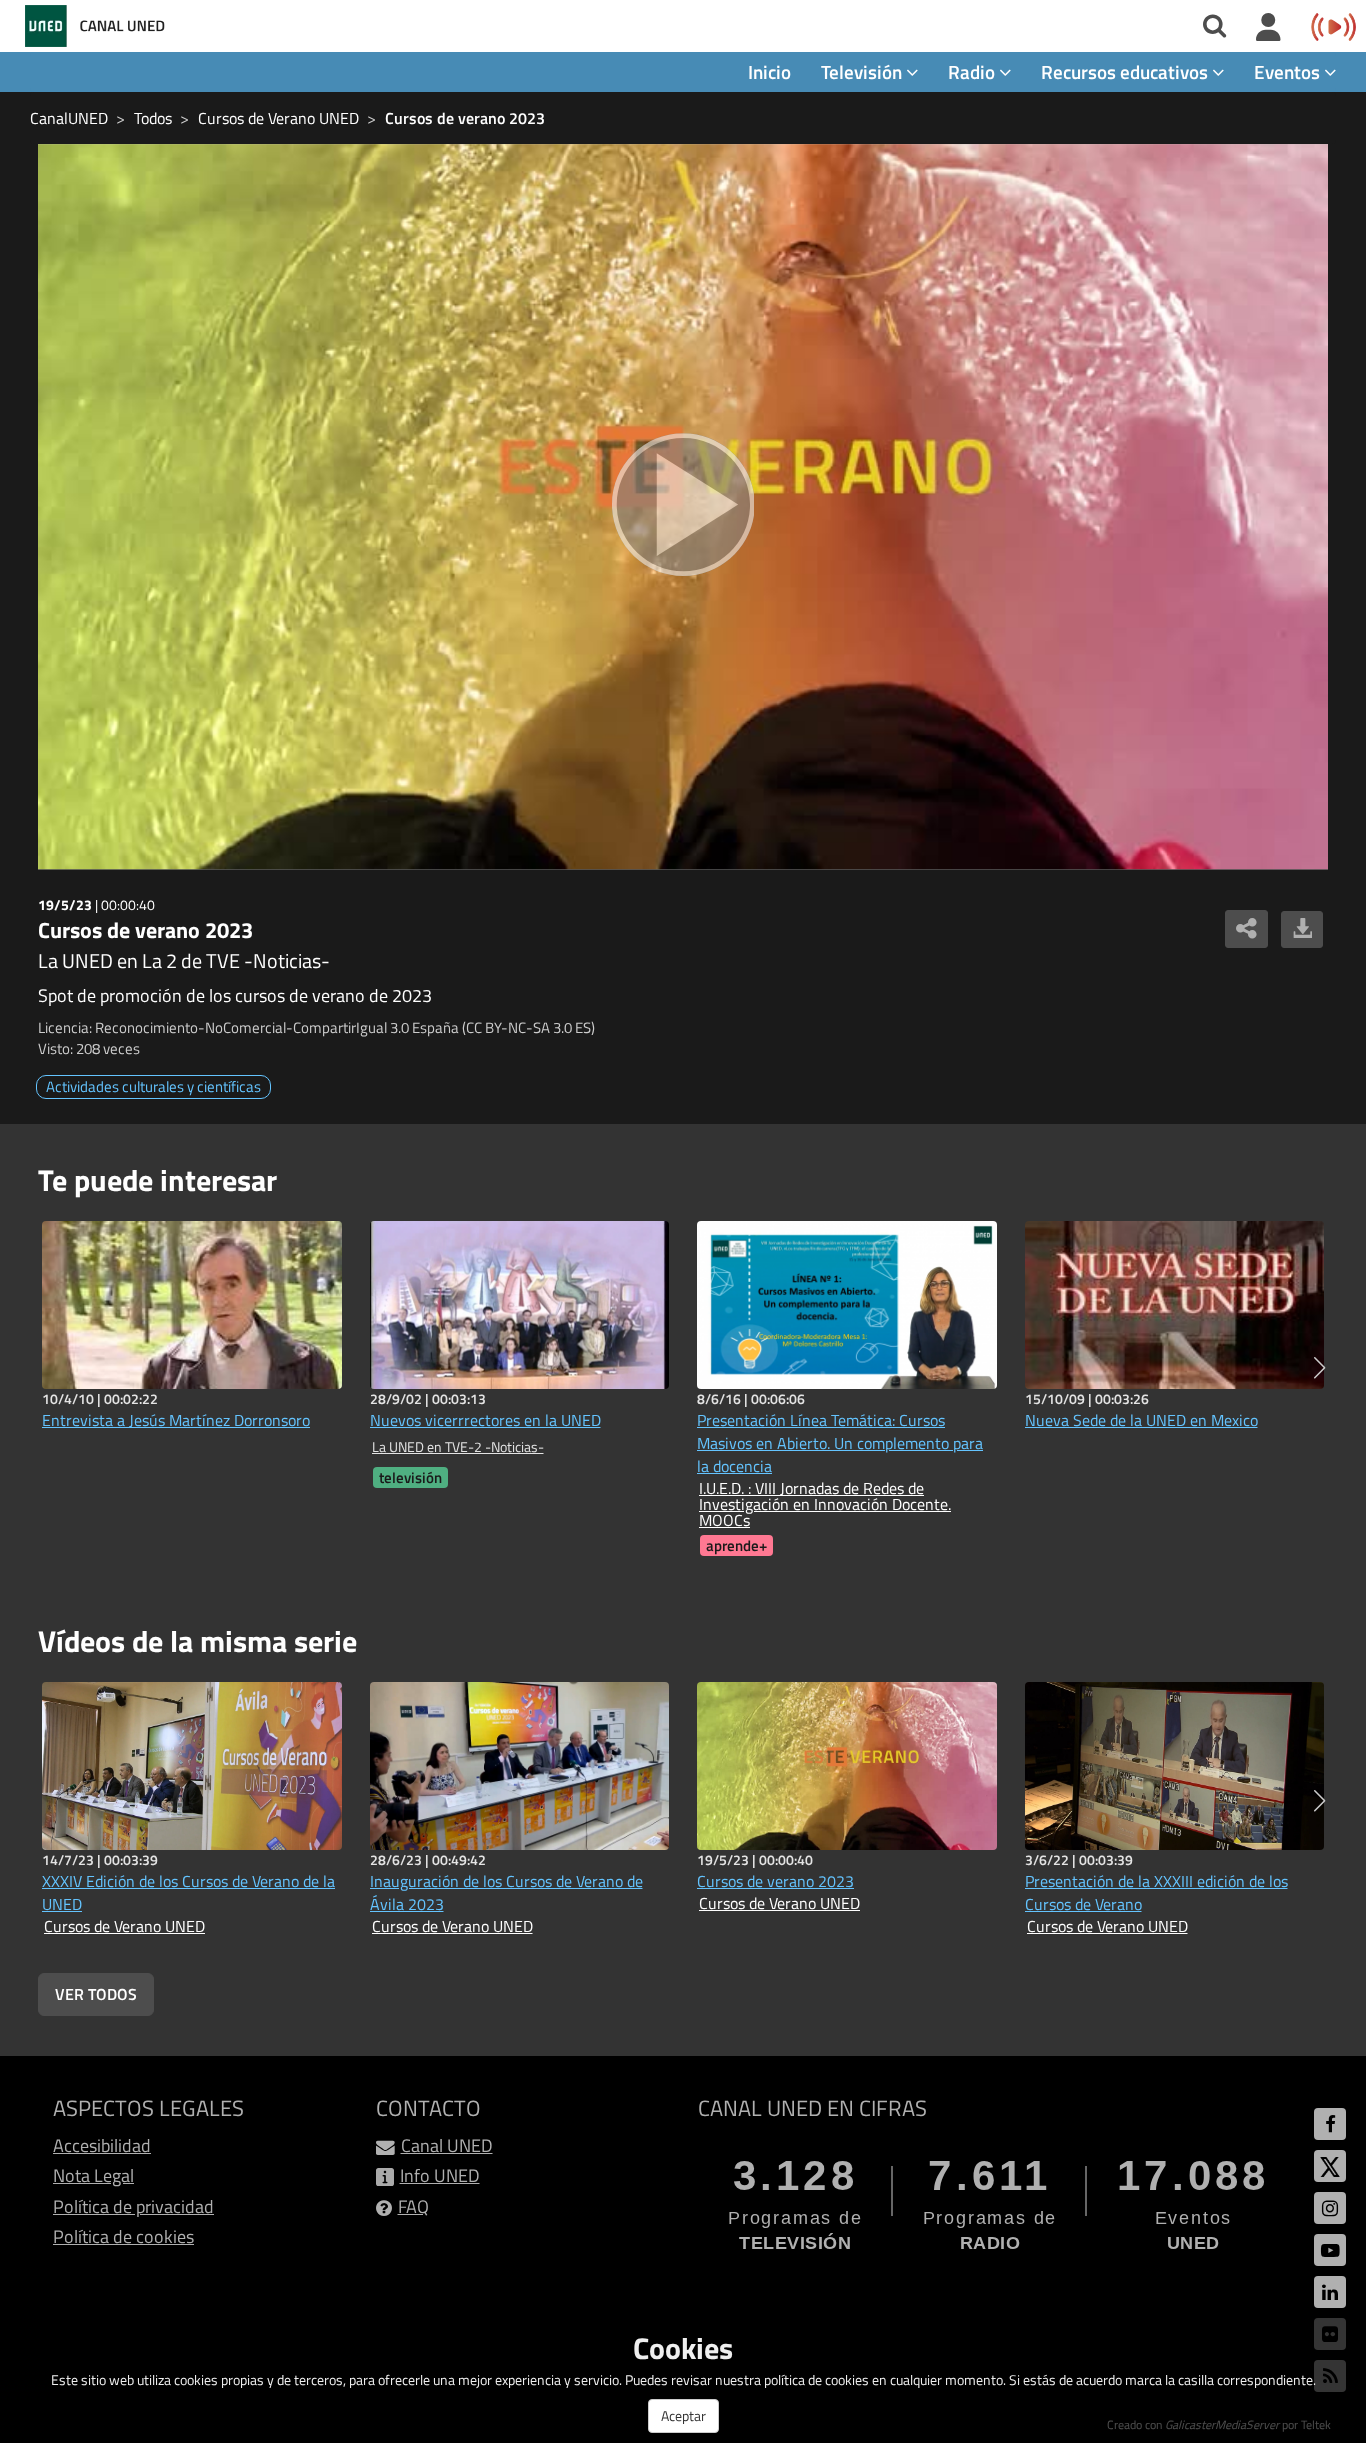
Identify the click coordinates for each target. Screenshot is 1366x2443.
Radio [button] (973, 71)
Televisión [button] (863, 71)
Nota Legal (93, 2175)
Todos (153, 118)
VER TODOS (96, 1994)
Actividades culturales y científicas (153, 1086)
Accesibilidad (102, 2145)
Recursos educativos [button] (1126, 71)
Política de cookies (123, 2236)
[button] (1319, 1368)
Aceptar (683, 2415)
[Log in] (1268, 28)
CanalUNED (69, 118)
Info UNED (440, 2175)
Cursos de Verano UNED (278, 118)
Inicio (769, 71)
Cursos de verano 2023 (465, 118)
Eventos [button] (1289, 71)
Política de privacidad (133, 2206)
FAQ (413, 2206)
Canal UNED (447, 2145)
